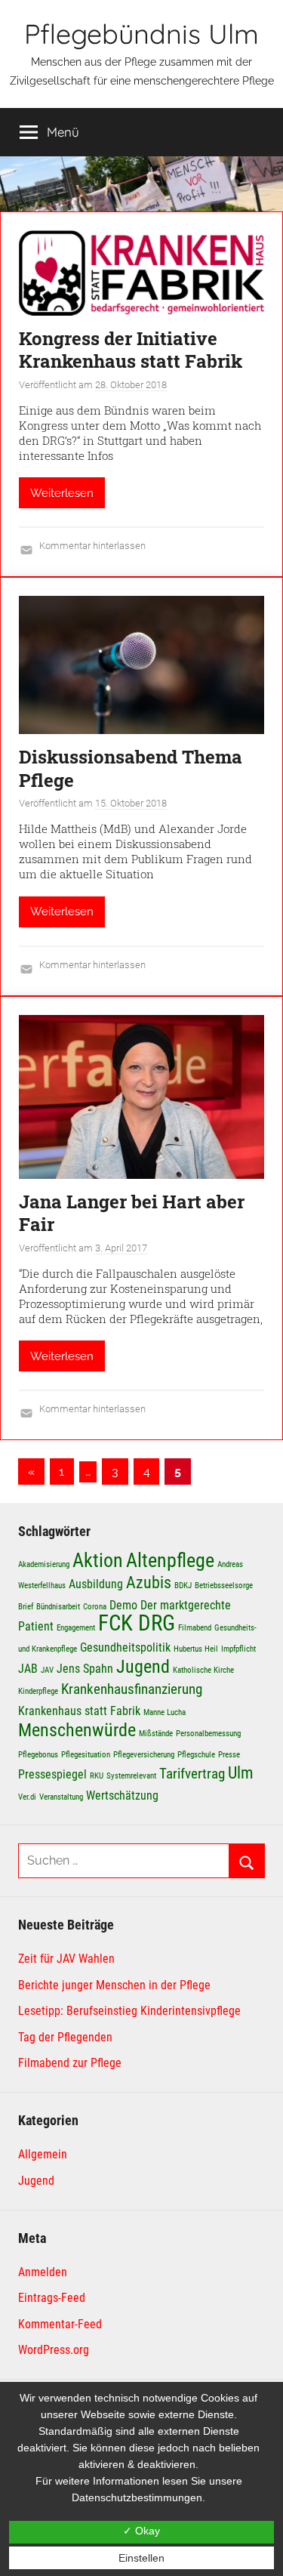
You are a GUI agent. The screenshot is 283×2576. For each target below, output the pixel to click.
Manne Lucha (165, 1712)
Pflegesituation (86, 1755)
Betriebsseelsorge (224, 1586)
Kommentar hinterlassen (92, 546)
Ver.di (27, 1797)
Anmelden (43, 2272)
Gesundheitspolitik (125, 1647)
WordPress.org (54, 2350)
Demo (123, 1605)
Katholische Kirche (203, 1670)
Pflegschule (196, 1755)
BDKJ (183, 1586)
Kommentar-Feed (60, 2324)
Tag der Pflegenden (65, 2037)
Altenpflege (170, 1560)
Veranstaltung (61, 1797)
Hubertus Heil (196, 1649)
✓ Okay (141, 2531)
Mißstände (156, 1734)
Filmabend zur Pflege (70, 2063)
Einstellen (141, 2558)
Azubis (149, 1582)
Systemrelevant (131, 1776)
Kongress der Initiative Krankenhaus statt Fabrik (131, 350)
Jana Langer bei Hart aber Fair (132, 1213)
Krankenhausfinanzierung (132, 1689)
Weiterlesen (62, 493)
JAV (47, 1670)
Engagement (76, 1628)
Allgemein (43, 2154)
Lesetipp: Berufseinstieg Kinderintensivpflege (129, 2011)
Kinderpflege (38, 1691)
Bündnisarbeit (58, 1607)
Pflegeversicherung (144, 1755)
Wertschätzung (122, 1795)
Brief (26, 1607)
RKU (97, 1776)
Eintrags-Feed (52, 2298)
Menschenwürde (77, 1730)
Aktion (98, 1560)
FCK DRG (137, 1623)
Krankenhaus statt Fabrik (79, 1711)
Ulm (241, 1772)
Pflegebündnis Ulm (141, 34)
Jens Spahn (85, 1669)
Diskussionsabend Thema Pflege (131, 768)
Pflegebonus (38, 1755)
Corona (95, 1607)
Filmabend (195, 1628)
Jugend (143, 1666)
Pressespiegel (52, 1774)
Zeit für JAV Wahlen (66, 1959)
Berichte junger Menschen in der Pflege (114, 1985)
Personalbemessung (208, 1734)
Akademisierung (44, 1564)
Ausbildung (96, 1584)
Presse (229, 1755)
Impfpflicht (238, 1649)
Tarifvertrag (192, 1774)
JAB (28, 1669)
